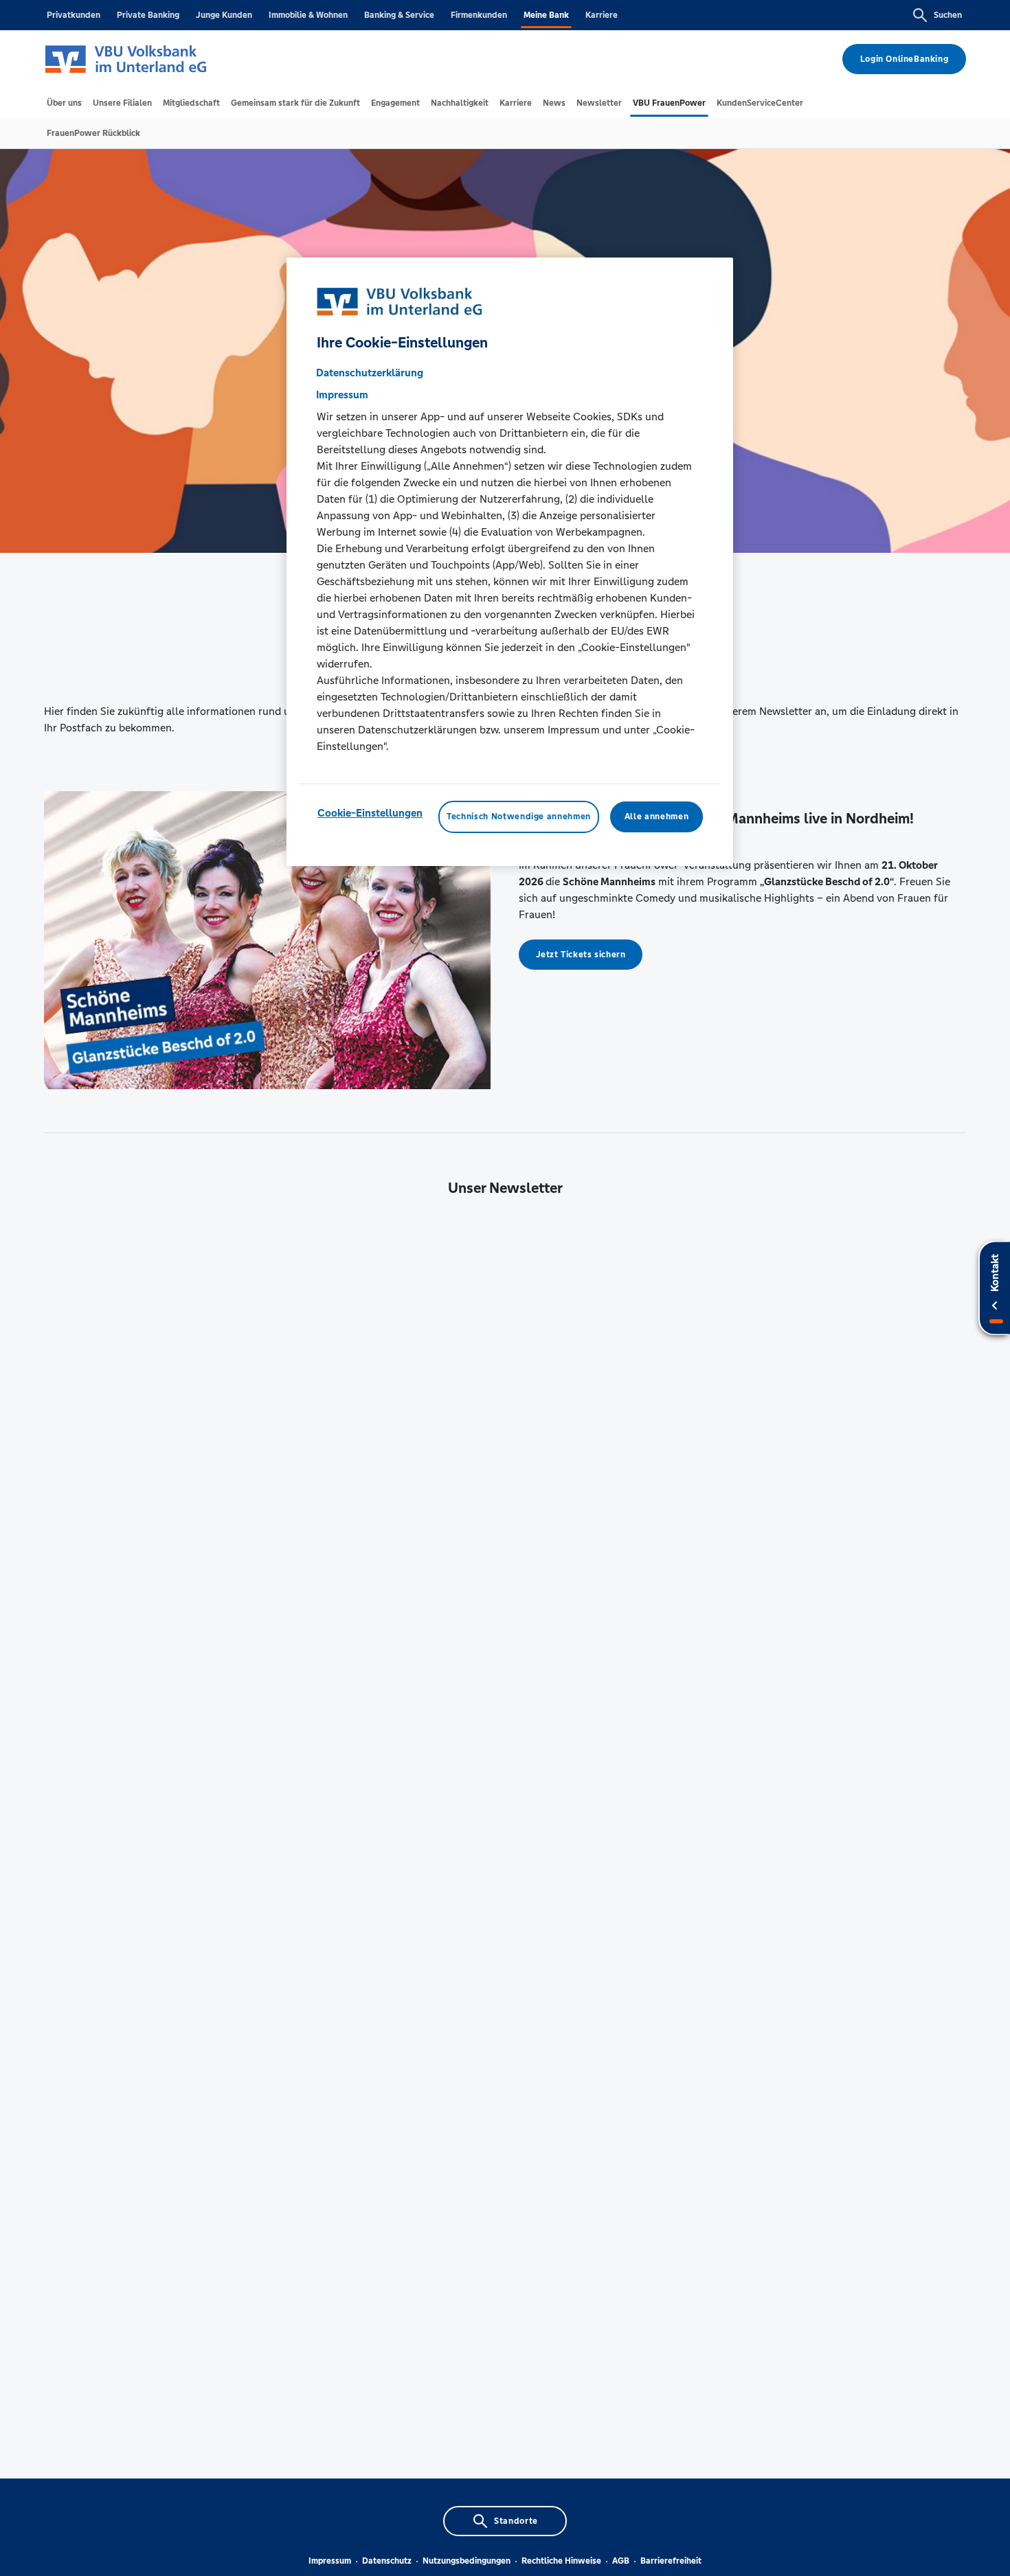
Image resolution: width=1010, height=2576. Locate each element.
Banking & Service (399, 15)
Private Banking (148, 15)
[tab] (64, 103)
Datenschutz (387, 2561)
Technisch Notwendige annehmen (519, 817)
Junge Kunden (224, 15)
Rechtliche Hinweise (561, 2561)
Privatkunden (74, 15)
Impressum (330, 2561)
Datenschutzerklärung (370, 373)
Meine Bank (546, 15)
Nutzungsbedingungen (467, 2561)
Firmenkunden (479, 15)
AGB (621, 2561)
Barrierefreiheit (671, 2561)
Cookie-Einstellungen (370, 813)
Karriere (602, 15)
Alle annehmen (656, 817)
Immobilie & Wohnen (308, 15)
